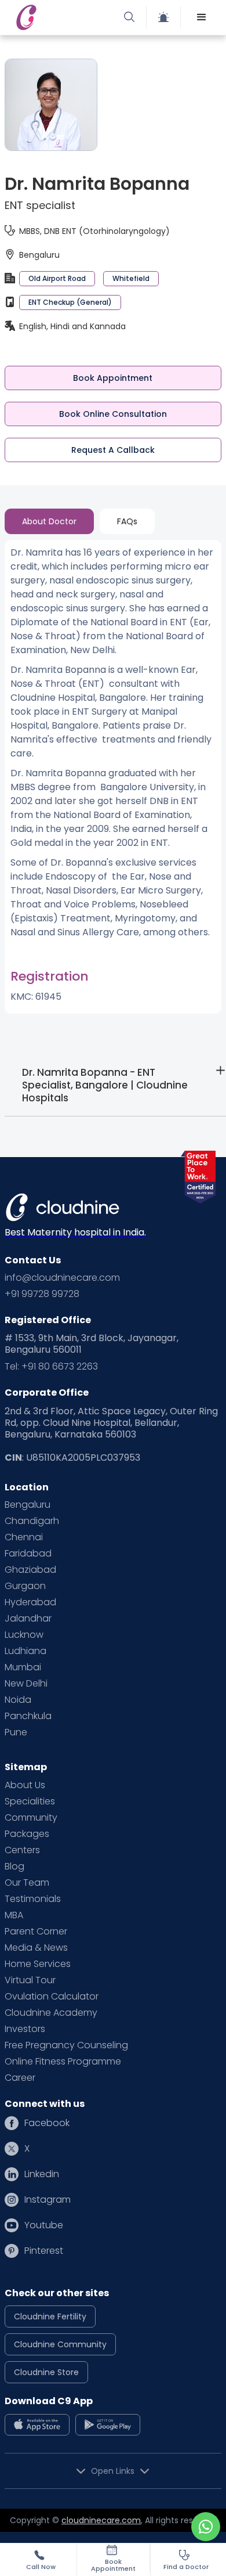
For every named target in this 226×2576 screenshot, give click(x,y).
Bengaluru (28, 1505)
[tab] (49, 521)
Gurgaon (25, 1586)
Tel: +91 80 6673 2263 (51, 1367)
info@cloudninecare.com (62, 1278)
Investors (25, 2029)
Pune (16, 1732)
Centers (22, 1850)
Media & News (36, 1948)
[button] (202, 17)
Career (20, 2078)
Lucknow (24, 1635)
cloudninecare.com (101, 2520)
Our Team (27, 1883)
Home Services (38, 1964)
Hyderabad (30, 1602)
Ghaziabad (30, 1570)
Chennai (24, 1537)
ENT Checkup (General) (70, 302)
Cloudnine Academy (51, 2013)
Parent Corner (36, 1932)
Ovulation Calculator (52, 1997)
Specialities (30, 1802)
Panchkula (28, 1716)
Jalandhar (28, 1619)
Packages (27, 1834)
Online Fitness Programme (63, 2062)
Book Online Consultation (113, 414)
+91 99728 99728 (42, 1294)
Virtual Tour (30, 1980)
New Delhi (26, 1684)
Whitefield (131, 278)
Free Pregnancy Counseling (66, 2045)
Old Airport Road (57, 278)
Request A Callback (113, 450)
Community (31, 1818)
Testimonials (33, 1899)
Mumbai (23, 1667)
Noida (18, 1700)
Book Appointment (113, 378)
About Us (25, 1785)
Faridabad (28, 1554)
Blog (14, 1867)
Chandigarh (32, 1521)
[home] (63, 17)
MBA (14, 1915)
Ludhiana (25, 1651)
